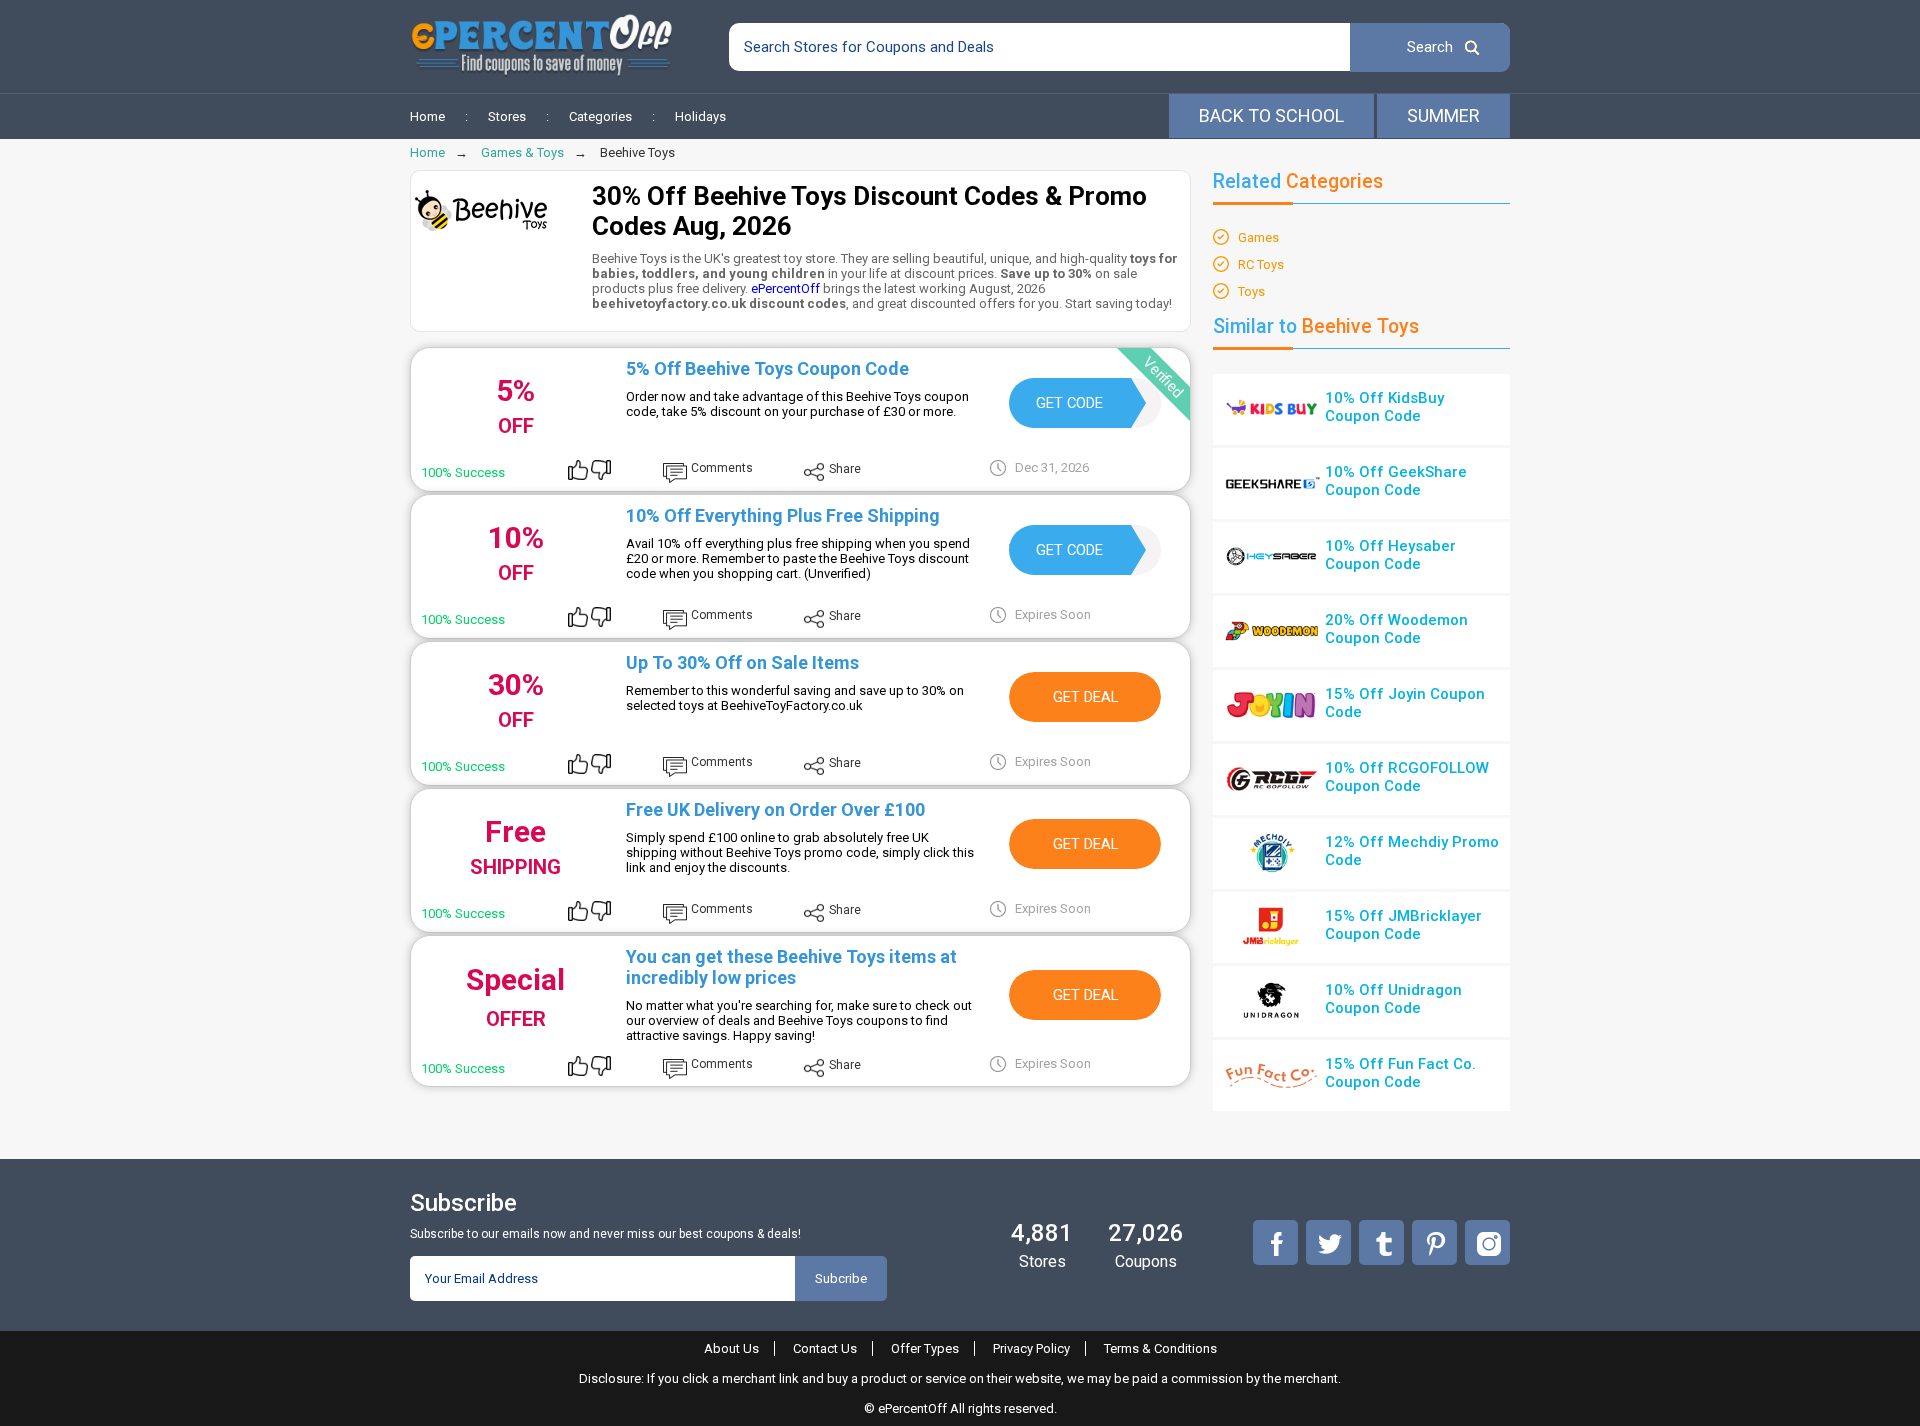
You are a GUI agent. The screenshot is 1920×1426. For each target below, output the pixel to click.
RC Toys (1261, 264)
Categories (600, 116)
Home (427, 116)
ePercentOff (785, 288)
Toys (1251, 291)
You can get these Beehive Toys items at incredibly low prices (791, 967)
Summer (1443, 115)
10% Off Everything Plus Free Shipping (783, 515)
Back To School (1271, 115)
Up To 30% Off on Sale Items (742, 662)
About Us (731, 1348)
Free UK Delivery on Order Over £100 (775, 809)
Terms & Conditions (1160, 1348)
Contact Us (825, 1348)
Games (1258, 237)
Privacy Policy (1031, 1348)
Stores (507, 116)
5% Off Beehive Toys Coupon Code (767, 368)
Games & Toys (522, 152)
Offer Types (925, 1348)
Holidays (700, 116)
